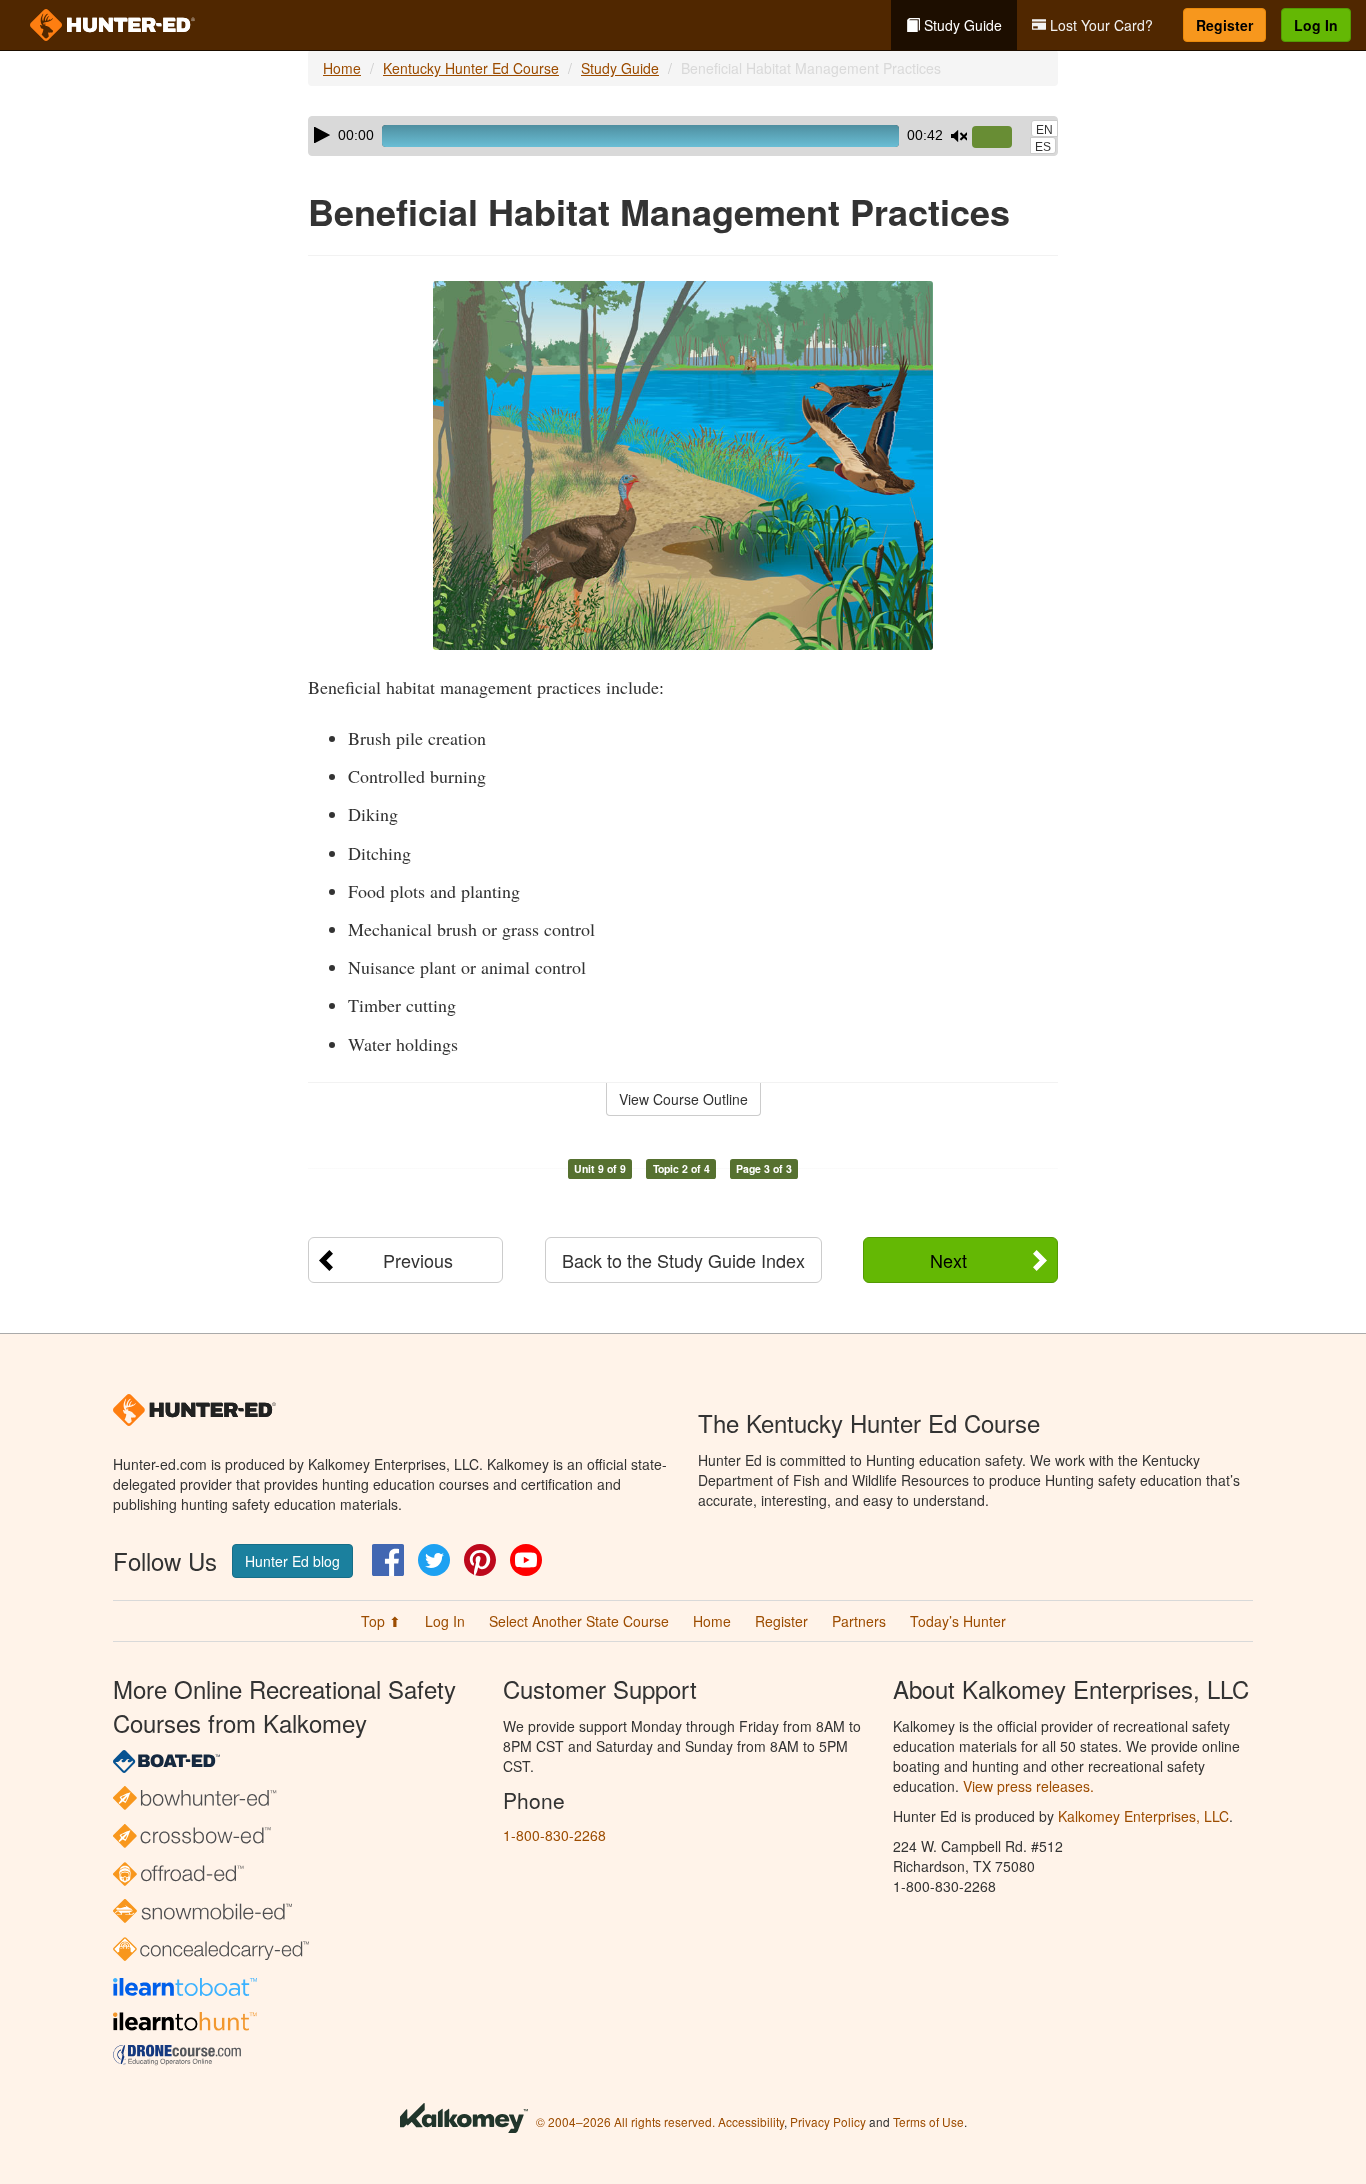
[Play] (322, 135)
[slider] (1000, 138)
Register (1224, 25)
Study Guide (961, 25)
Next (948, 1260)
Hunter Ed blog (292, 1561)
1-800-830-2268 (554, 1835)
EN (1044, 130)
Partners (859, 1621)
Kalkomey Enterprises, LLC (1143, 1816)
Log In (1316, 25)
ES (1043, 147)
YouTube (526, 1560)
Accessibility (751, 2121)
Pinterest (480, 1560)
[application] (683, 136)
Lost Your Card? (1099, 25)
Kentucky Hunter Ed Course (471, 68)
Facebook (388, 1560)
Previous (418, 1260)
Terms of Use (928, 2121)
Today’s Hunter (958, 1621)
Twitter (434, 1560)
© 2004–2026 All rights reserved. (625, 2121)
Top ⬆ (381, 1621)
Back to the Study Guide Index (683, 1260)
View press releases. (1028, 1786)
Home (342, 68)
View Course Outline (683, 1099)
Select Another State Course (579, 1621)
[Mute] (959, 136)
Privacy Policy (828, 2121)
